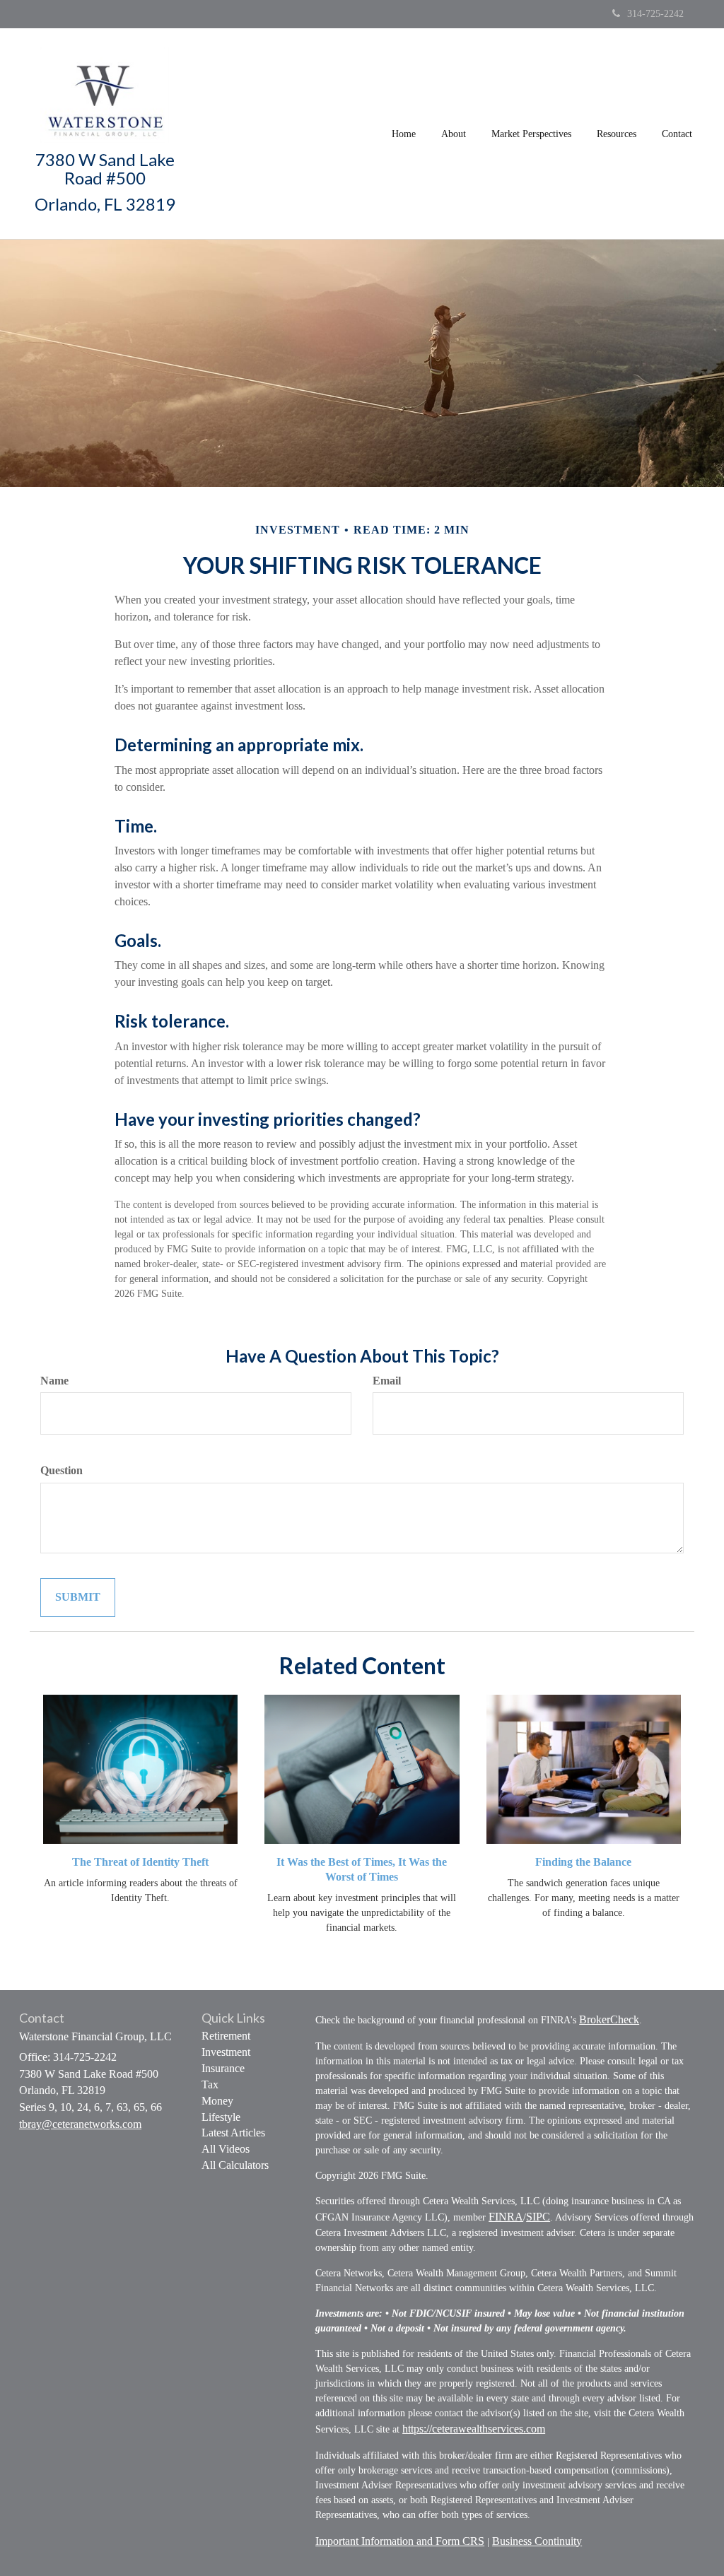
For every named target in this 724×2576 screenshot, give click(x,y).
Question (62, 1470)
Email (387, 1381)
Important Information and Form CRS (400, 2541)
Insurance (223, 2068)
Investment (226, 2052)
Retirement (226, 2036)
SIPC (538, 2217)
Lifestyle (221, 2117)
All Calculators (235, 2165)
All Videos (226, 2149)
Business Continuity (537, 2541)
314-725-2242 (655, 14)
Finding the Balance (583, 1862)
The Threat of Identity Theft (140, 1862)
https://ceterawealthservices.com (474, 2429)
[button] (454, 134)
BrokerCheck (609, 2019)
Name (54, 1381)
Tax (210, 2084)
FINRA (506, 2217)
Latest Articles (233, 2133)
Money (217, 2101)
